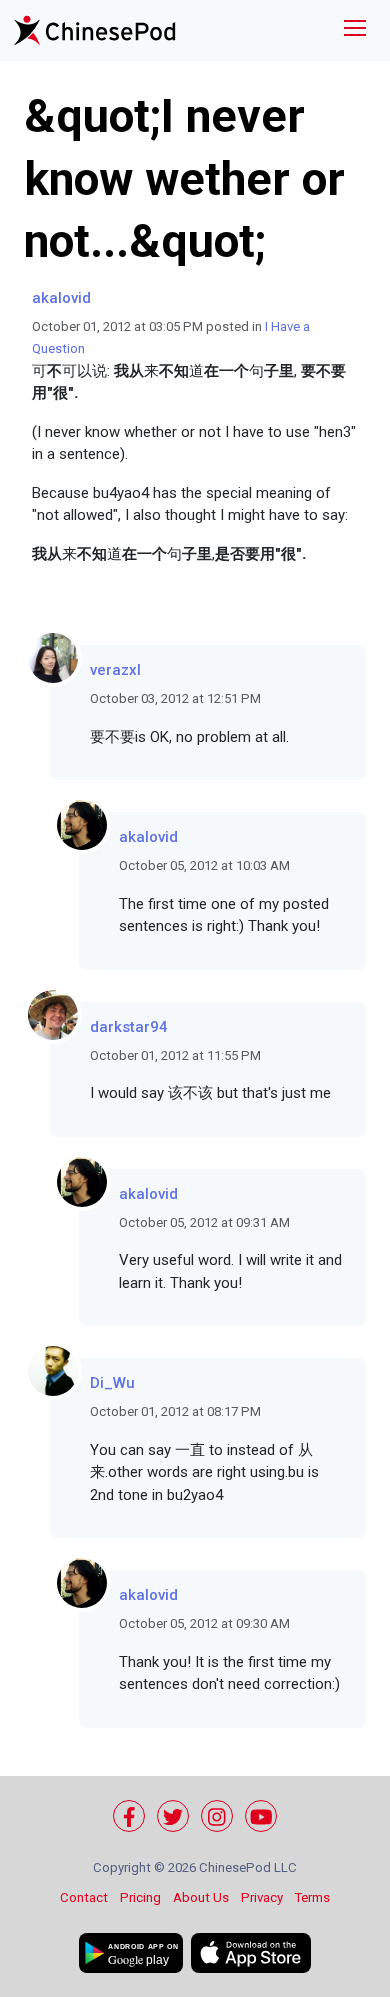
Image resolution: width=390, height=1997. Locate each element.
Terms (312, 1897)
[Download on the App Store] (251, 1953)
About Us (201, 1897)
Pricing (140, 1897)
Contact (84, 1897)
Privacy (262, 1897)
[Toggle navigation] (355, 30)
